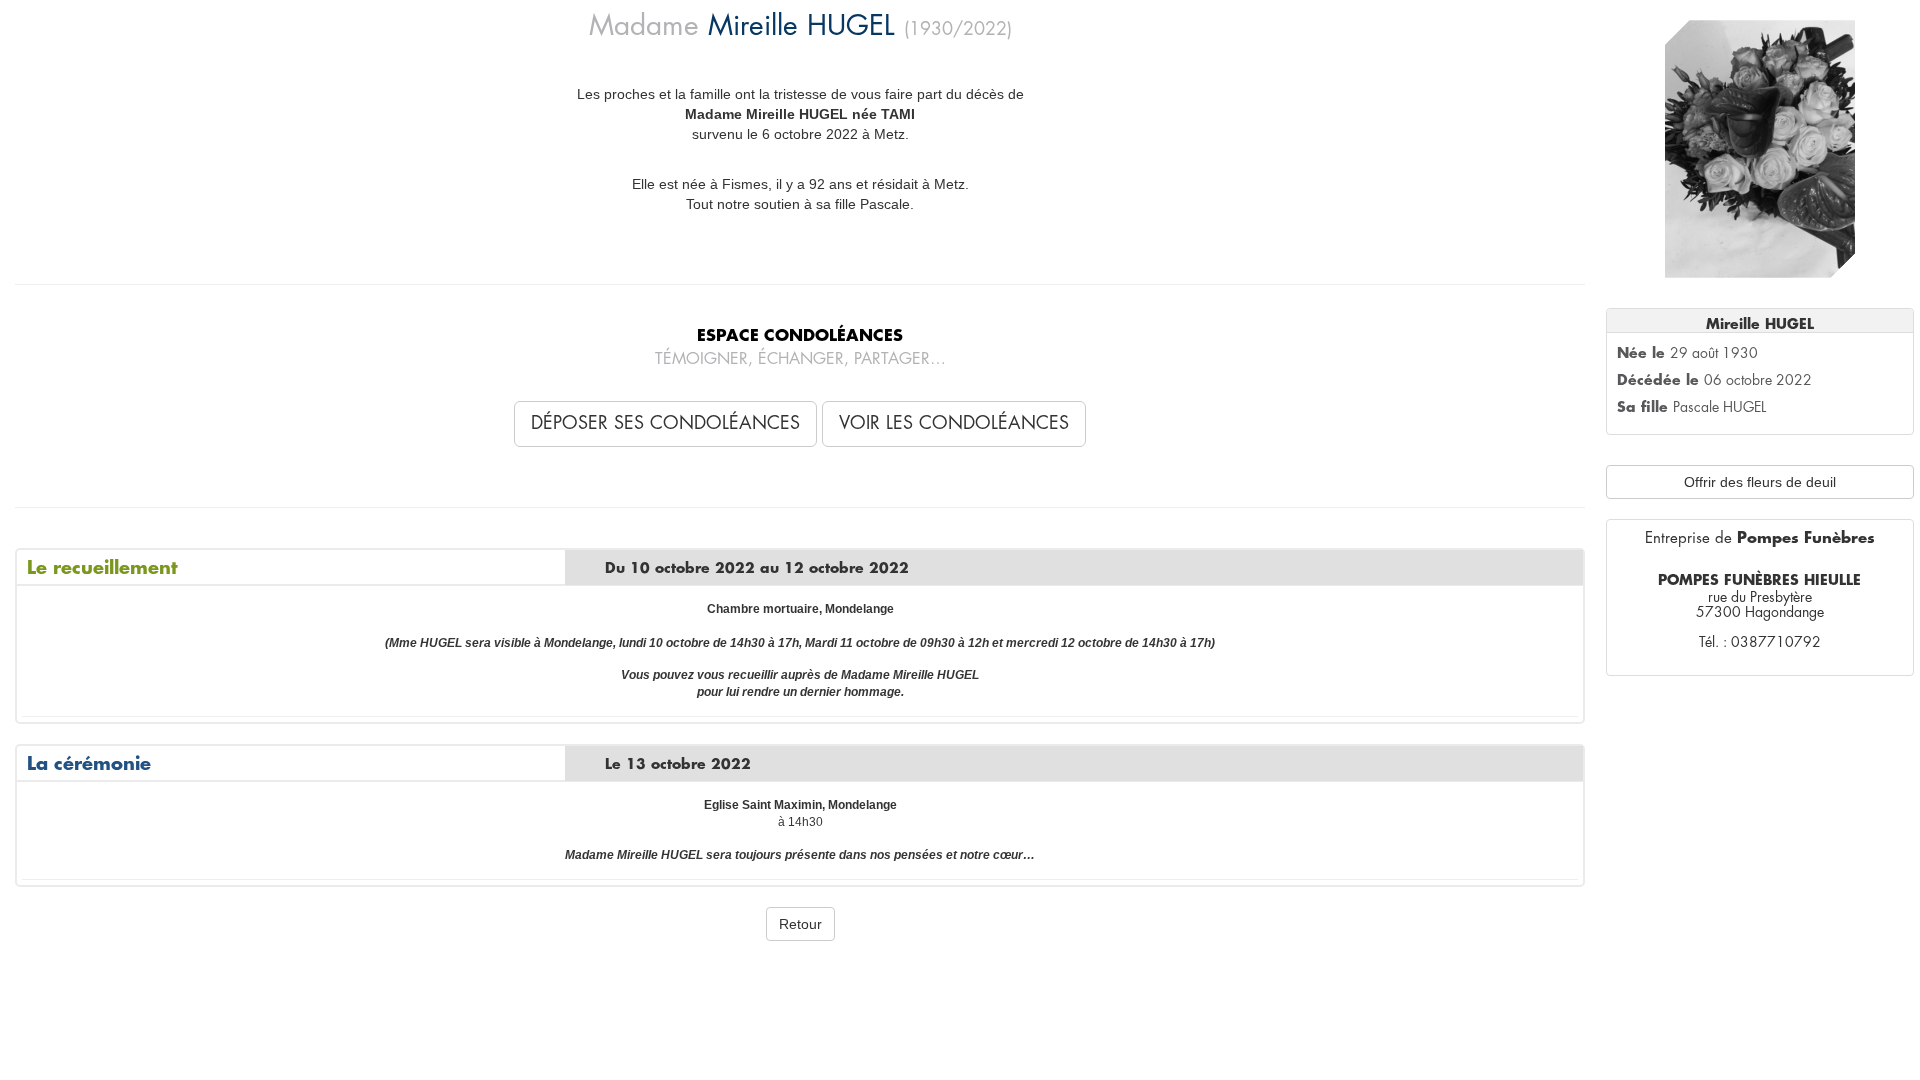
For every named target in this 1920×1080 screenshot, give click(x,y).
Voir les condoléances (954, 423)
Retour (800, 924)
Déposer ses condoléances (665, 423)
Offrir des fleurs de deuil (1760, 482)
